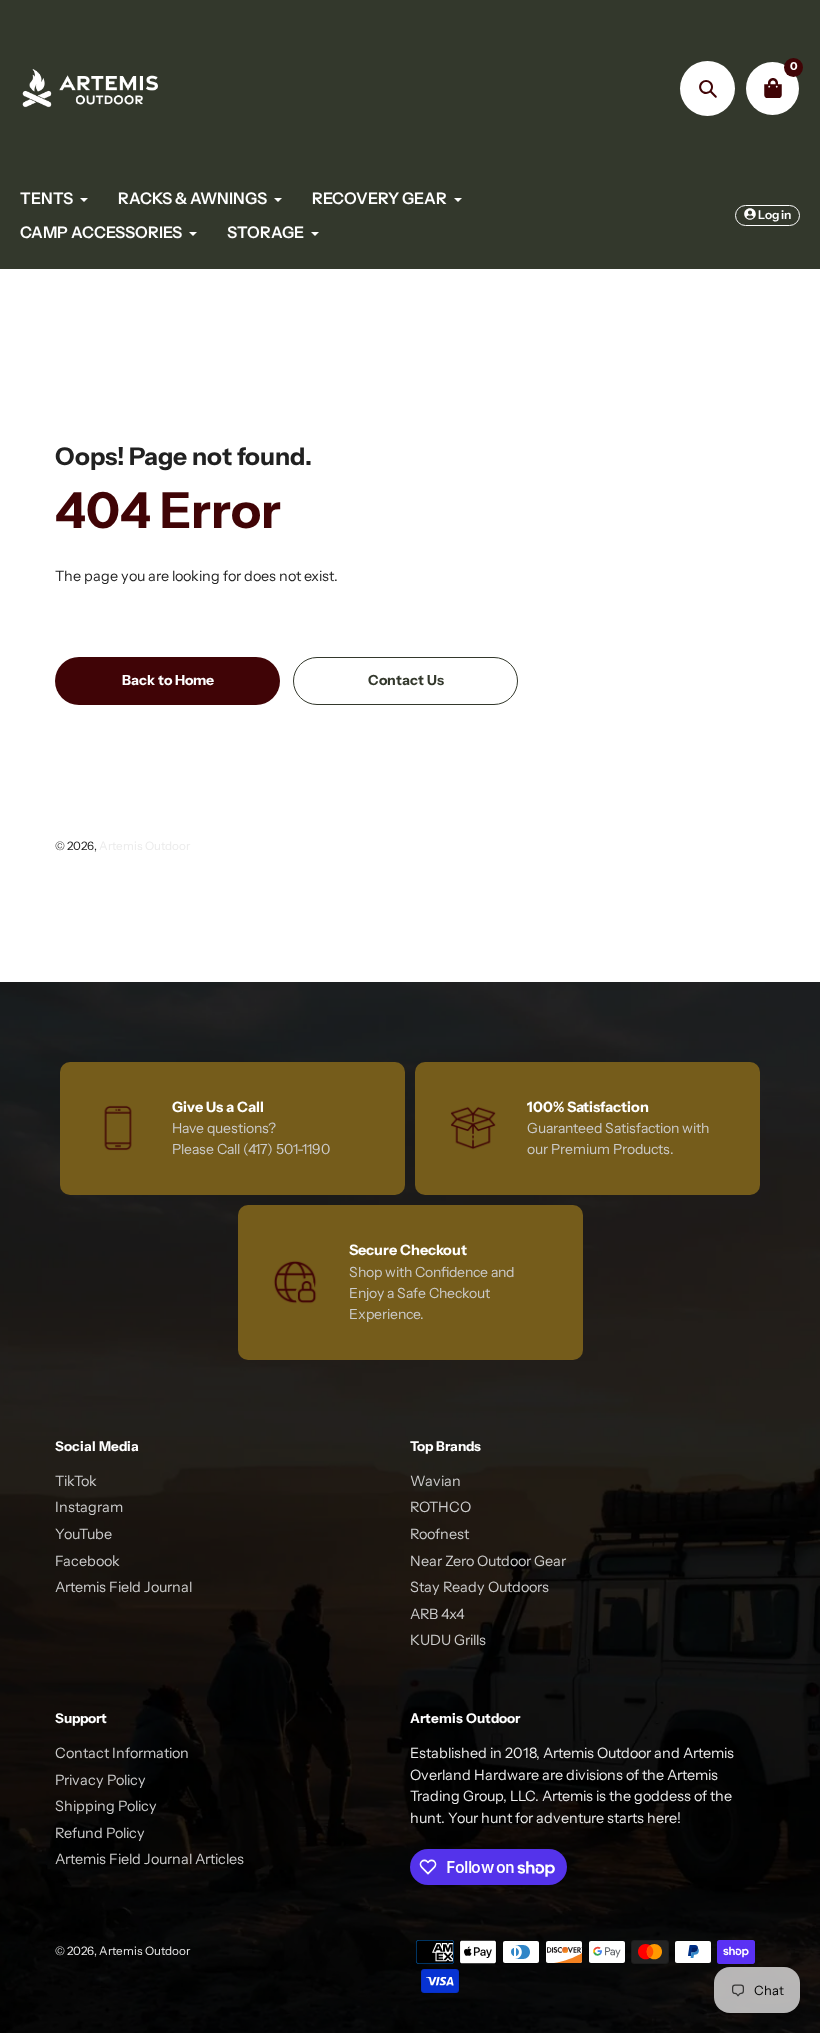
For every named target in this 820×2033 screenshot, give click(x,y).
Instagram (89, 1507)
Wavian (435, 1481)
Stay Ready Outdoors (479, 1587)
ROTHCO (440, 1507)
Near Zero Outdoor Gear (488, 1561)
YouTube (83, 1534)
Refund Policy (100, 1833)
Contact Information (122, 1753)
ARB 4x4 (437, 1614)
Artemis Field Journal (123, 1587)
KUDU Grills (448, 1640)
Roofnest (439, 1534)
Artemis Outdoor (144, 846)
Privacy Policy (100, 1780)
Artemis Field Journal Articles (149, 1859)
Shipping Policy (106, 1806)
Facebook (87, 1561)
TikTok (76, 1481)
